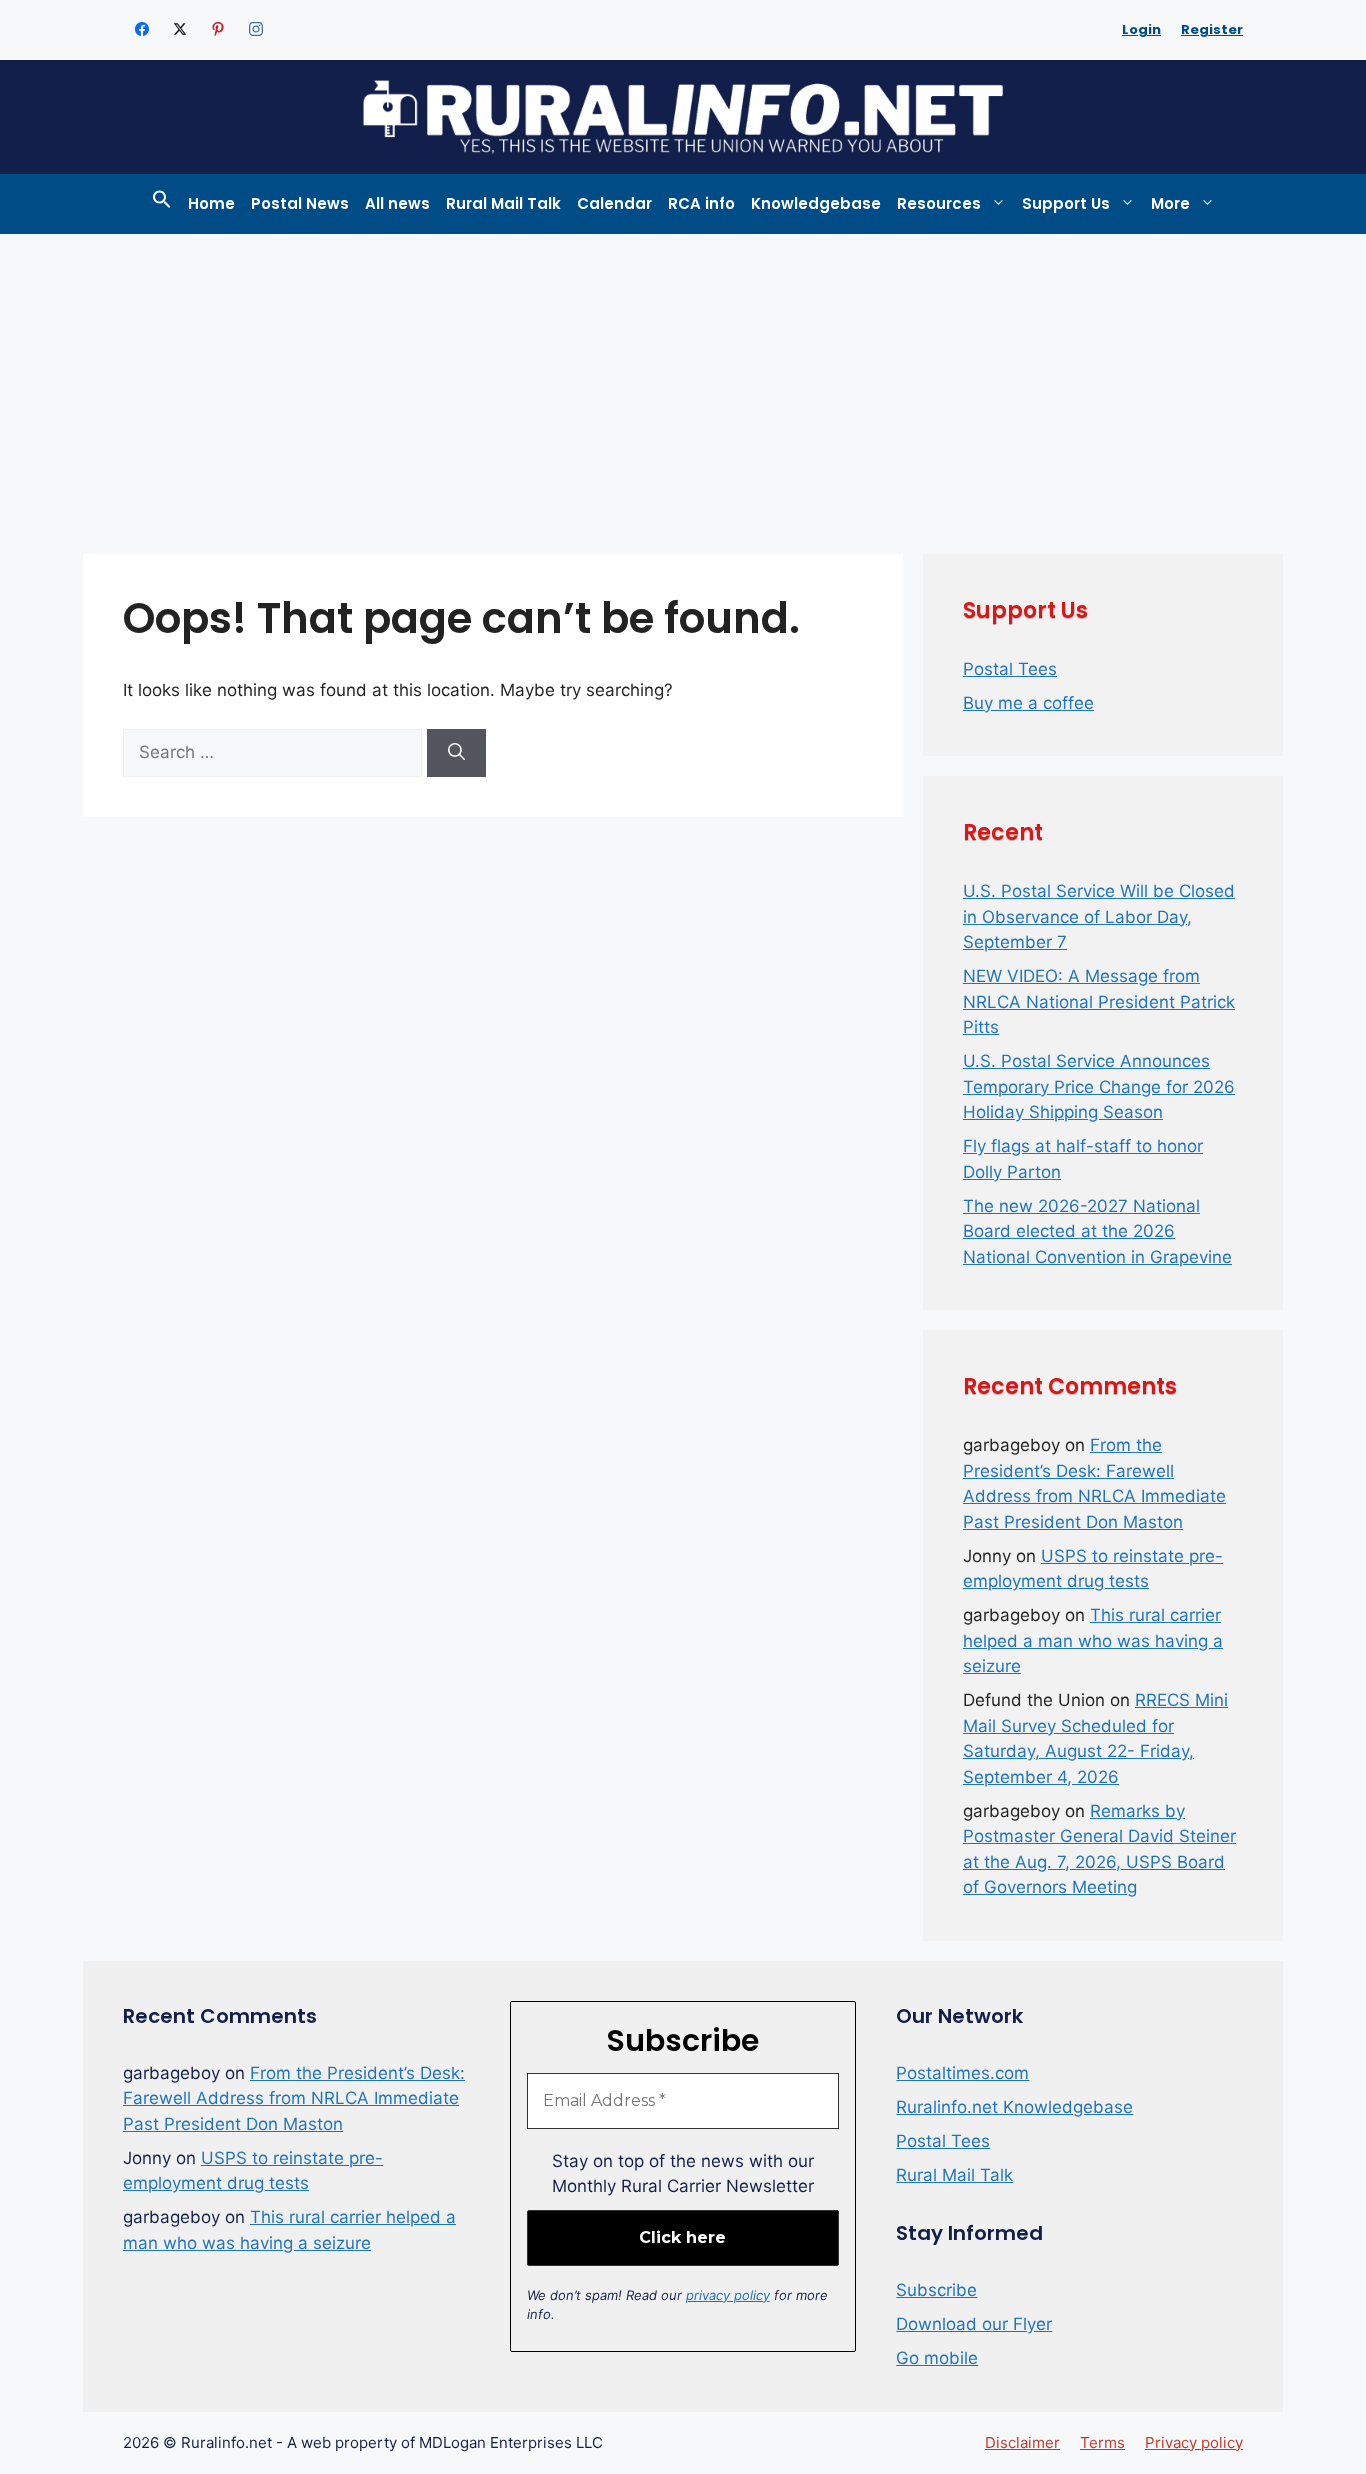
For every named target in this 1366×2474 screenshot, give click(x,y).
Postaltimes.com (962, 2073)
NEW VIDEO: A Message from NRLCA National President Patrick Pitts (1099, 1001)
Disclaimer (1022, 2442)
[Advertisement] (683, 384)
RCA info (701, 203)
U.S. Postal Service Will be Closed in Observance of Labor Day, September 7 (1099, 916)
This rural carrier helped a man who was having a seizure (1093, 1640)
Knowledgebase (816, 203)
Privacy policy (1194, 2442)
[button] (162, 204)
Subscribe (936, 2290)
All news (397, 203)
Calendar (614, 203)
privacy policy (728, 2295)
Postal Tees (1010, 669)
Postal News (300, 203)
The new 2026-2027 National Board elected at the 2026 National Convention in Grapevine (1097, 1231)
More (1170, 203)
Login (1141, 29)
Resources (939, 203)
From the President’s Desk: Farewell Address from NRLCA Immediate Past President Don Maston (294, 2098)
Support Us (1066, 203)
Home (211, 203)
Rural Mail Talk (503, 203)
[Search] (456, 753)
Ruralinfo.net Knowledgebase (1014, 2107)
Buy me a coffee (1028, 703)
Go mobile (937, 2358)
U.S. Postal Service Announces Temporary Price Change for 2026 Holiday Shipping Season (1099, 1086)
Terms (1102, 2442)
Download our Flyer (974, 2324)
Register (1212, 29)
